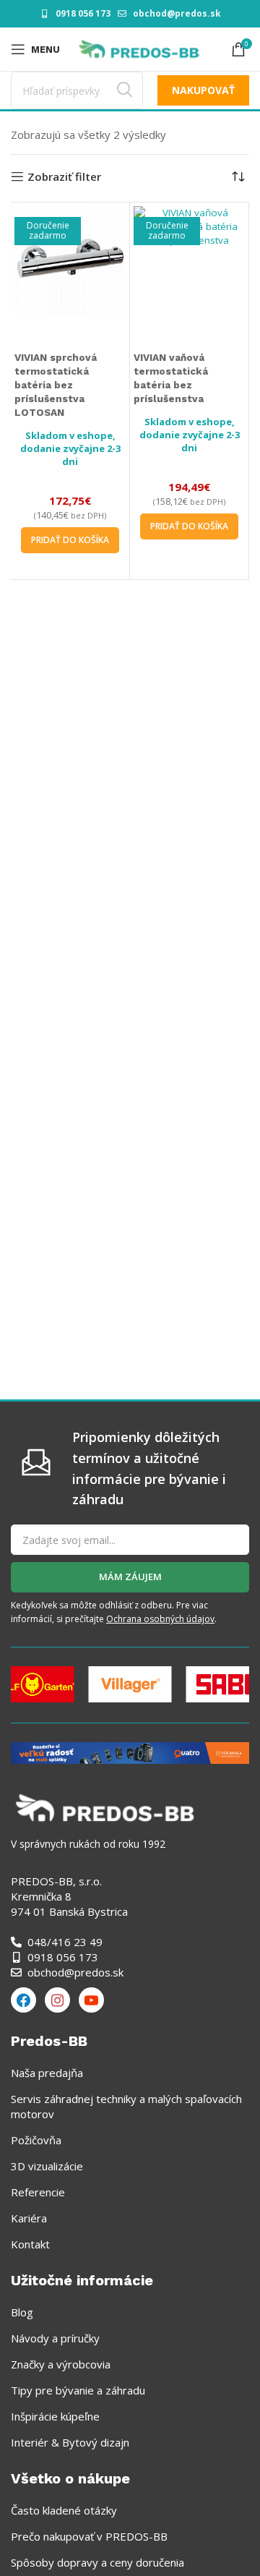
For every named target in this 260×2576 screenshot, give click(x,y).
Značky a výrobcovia (61, 2364)
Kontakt (30, 2244)
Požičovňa (36, 2140)
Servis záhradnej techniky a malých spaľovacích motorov (126, 2106)
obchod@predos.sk (177, 13)
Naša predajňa (47, 2073)
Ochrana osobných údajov (160, 1619)
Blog (22, 2312)
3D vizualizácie (47, 2166)
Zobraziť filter (64, 176)
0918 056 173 (83, 13)
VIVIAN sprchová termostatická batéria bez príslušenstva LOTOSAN (56, 385)
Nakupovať (203, 90)
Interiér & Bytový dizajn (70, 2442)
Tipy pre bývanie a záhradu (78, 2390)
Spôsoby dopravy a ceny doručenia (97, 2562)
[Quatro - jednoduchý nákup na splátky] (130, 1752)
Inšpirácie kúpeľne (55, 2416)
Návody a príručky (55, 2338)
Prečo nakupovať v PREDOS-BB (89, 2536)
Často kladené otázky (64, 2510)
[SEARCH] (124, 90)
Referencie (38, 2192)
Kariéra (29, 2218)
